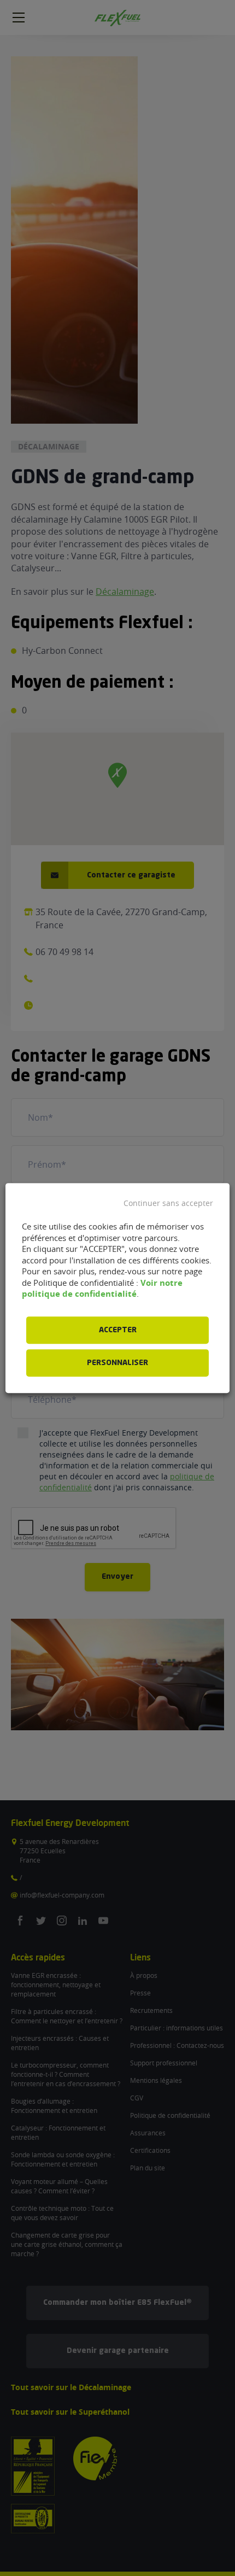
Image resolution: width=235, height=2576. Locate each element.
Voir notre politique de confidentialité (102, 1289)
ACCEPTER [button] (118, 1330)
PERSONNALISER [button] (117, 1363)
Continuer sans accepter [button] (168, 1203)
